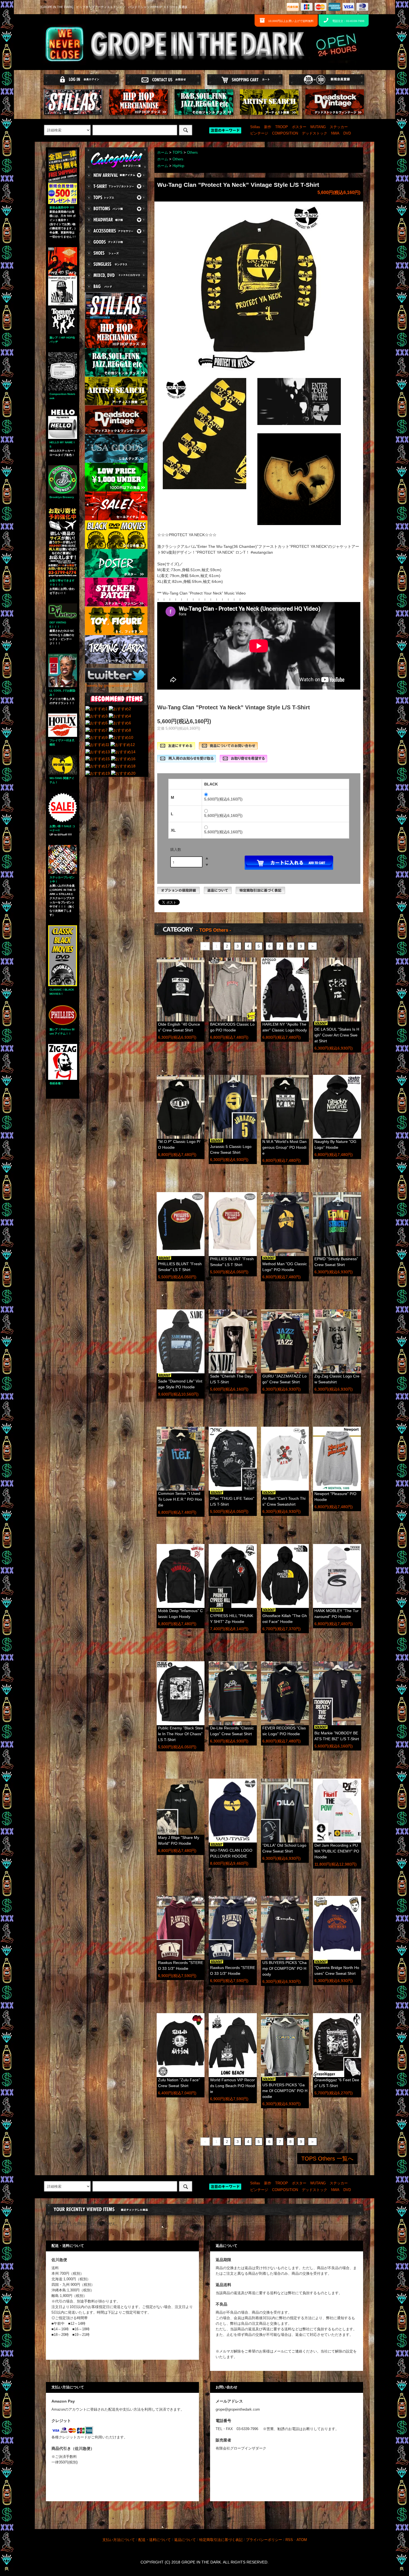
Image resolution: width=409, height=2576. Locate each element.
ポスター (299, 127)
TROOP (282, 127)
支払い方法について (119, 2540)
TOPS (178, 153)
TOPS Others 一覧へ (327, 2159)
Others (192, 153)
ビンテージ (259, 133)
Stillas (255, 127)
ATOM (302, 2540)
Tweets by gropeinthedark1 (109, 685)
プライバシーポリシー (264, 2540)
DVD (347, 133)
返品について (185, 2540)
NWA (335, 133)
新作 (268, 127)
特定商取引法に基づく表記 (221, 2540)
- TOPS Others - (214, 930)
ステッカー (339, 127)
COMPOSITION (285, 133)
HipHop (178, 166)
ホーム (163, 153)
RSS (289, 2540)
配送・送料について (155, 2540)
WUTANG (318, 127)
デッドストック (315, 133)
